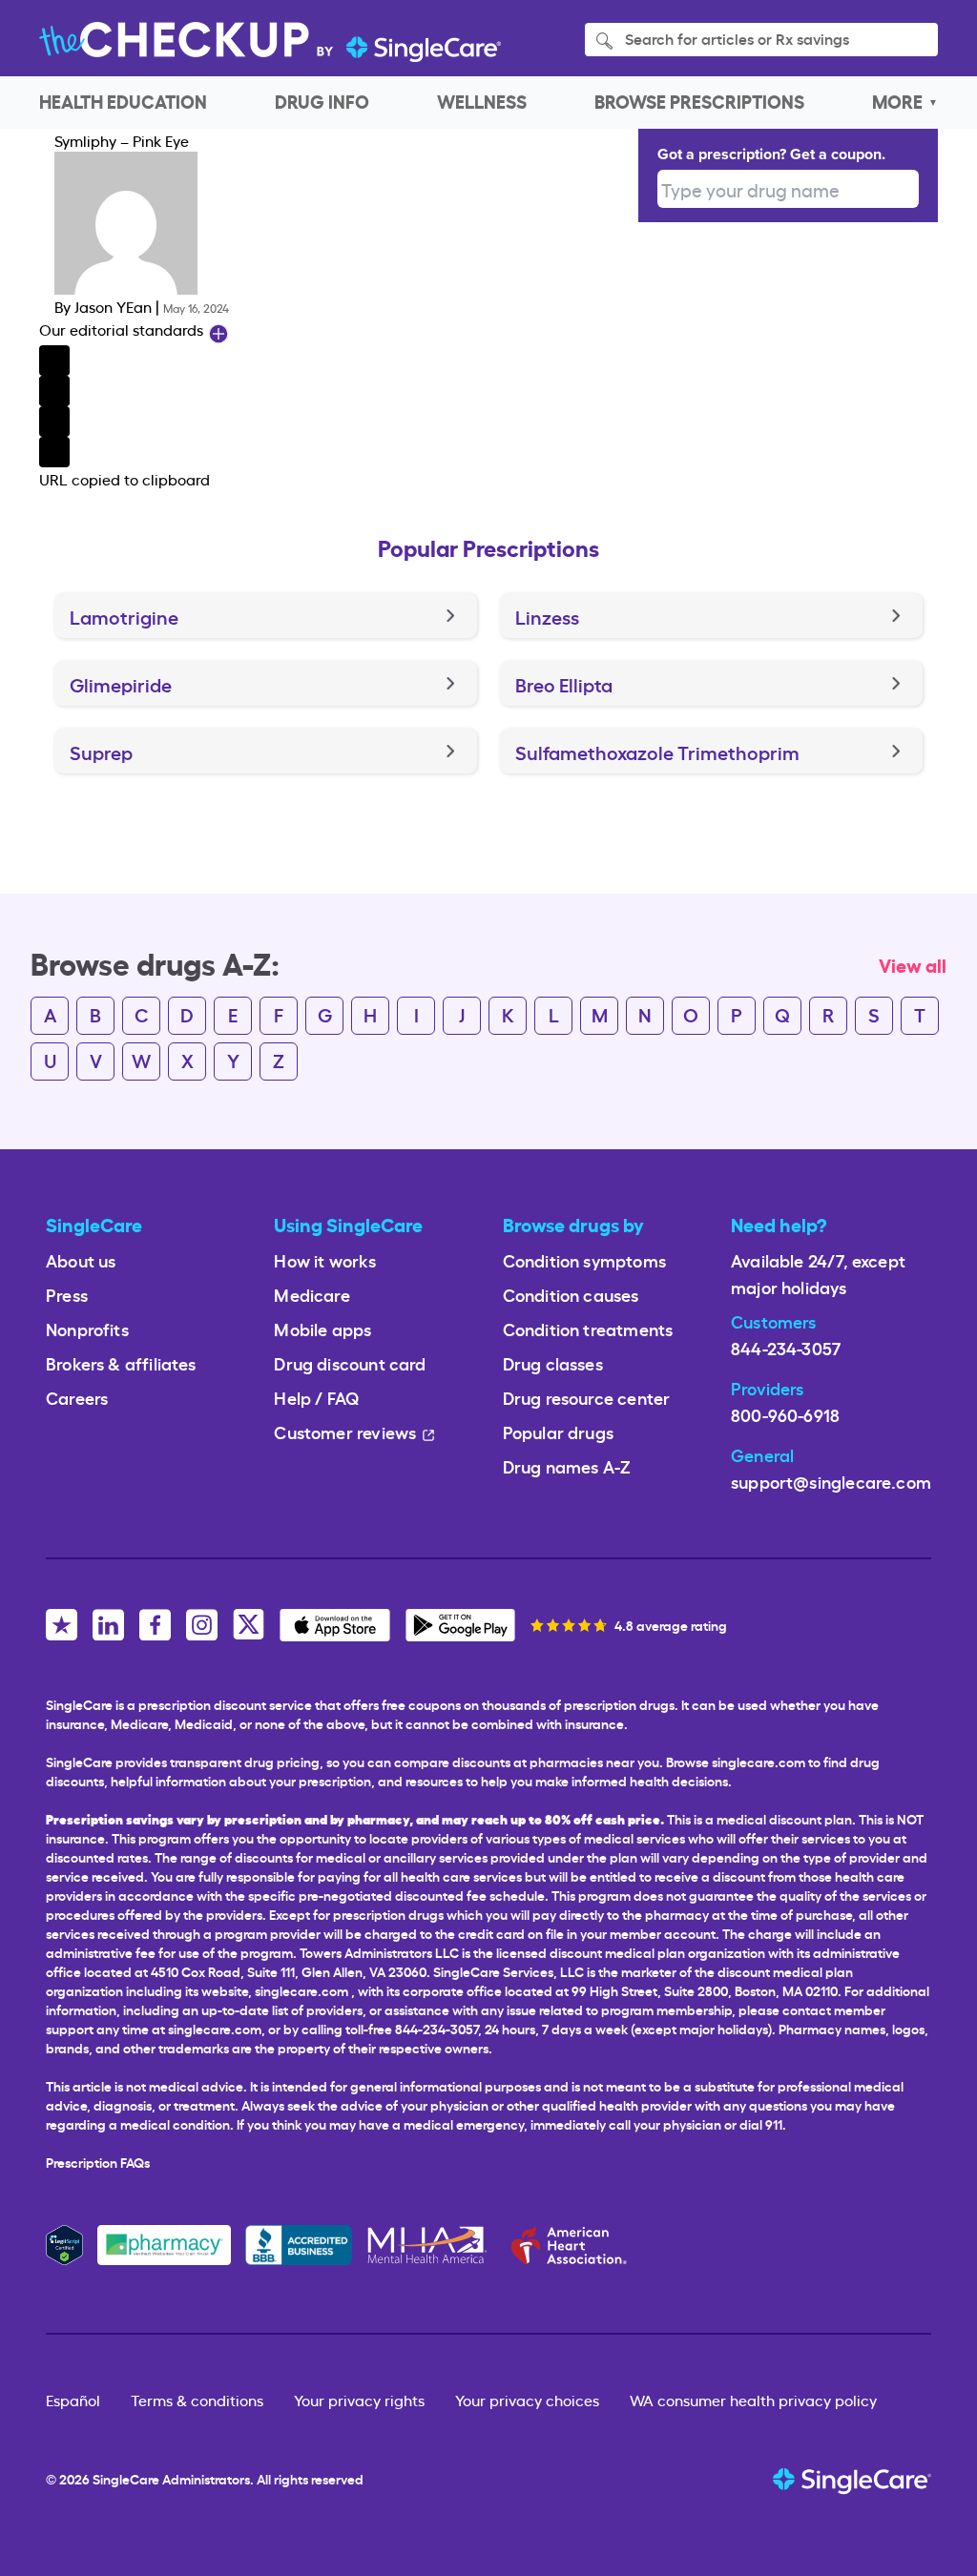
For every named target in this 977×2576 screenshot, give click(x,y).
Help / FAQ (316, 1397)
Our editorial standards (123, 329)
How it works (325, 1259)
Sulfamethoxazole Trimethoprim (657, 752)
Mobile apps (322, 1328)
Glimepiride (121, 684)
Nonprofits (87, 1328)
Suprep (101, 752)
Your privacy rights (359, 2400)
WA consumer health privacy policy (753, 2400)
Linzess (547, 616)
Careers (77, 1397)
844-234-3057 (786, 1347)
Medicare (312, 1294)
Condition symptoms (584, 1259)
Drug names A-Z (567, 1465)
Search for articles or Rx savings (735, 38)
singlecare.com (301, 1990)
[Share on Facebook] (339, 361)
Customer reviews (345, 1431)
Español (73, 2400)
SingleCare (126, 2478)
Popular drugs (558, 1431)
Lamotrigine (124, 616)
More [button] (897, 101)
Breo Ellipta (564, 684)
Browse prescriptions (699, 101)
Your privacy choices (527, 2400)
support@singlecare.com (831, 1481)
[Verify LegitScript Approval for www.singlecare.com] (64, 2241)
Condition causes (571, 1294)
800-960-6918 (785, 1414)
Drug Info (322, 101)
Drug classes (553, 1362)
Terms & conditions (197, 2400)
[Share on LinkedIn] (339, 422)
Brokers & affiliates (121, 1362)
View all (913, 964)
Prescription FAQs (98, 2162)
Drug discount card (350, 1362)
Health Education (123, 101)
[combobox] (788, 189)
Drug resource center (587, 1397)
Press (67, 1294)
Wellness (482, 101)
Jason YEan (113, 306)
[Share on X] (339, 391)
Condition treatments (588, 1328)
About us (81, 1259)
